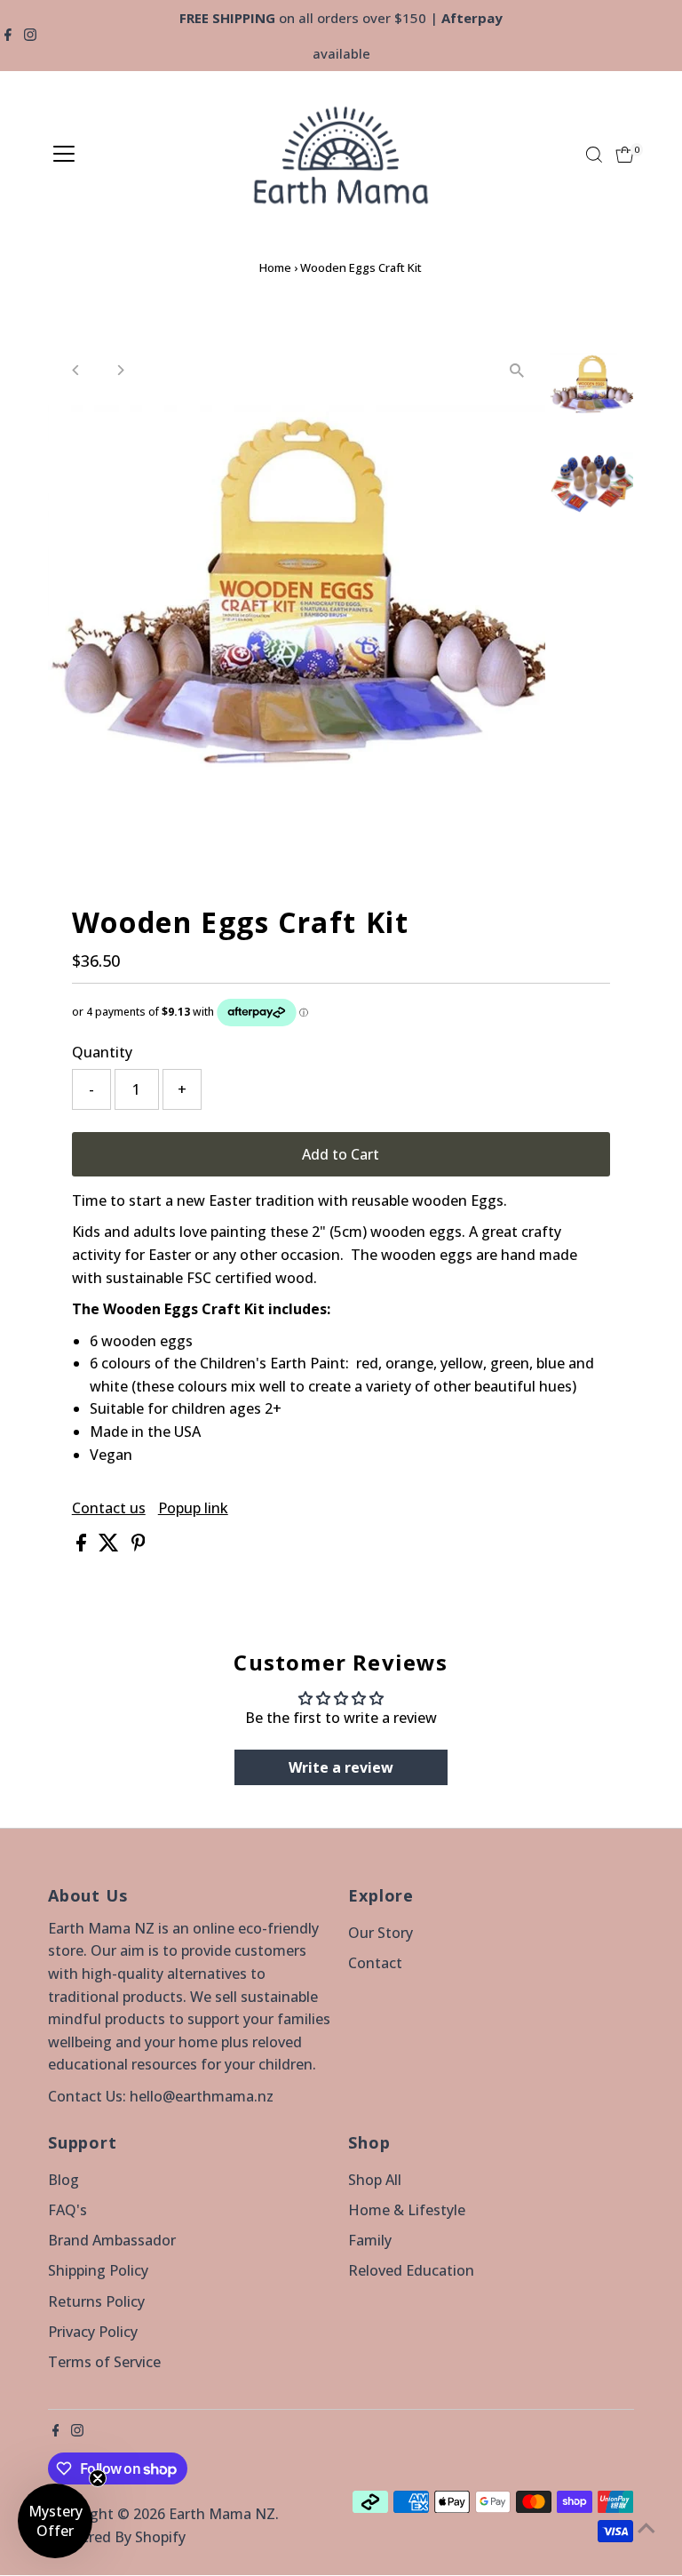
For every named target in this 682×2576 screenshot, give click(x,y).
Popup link (193, 1508)
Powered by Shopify (119, 2537)
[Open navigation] (64, 155)
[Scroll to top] (646, 2527)
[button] (55, 2521)
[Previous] (77, 370)
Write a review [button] (341, 1767)
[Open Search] (594, 155)
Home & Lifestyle (407, 2210)
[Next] (120, 370)
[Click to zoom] (516, 370)
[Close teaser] (98, 2478)
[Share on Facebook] (83, 1546)
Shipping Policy (98, 2270)
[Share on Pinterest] (139, 1546)
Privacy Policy (93, 2332)
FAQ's (67, 2210)
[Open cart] (625, 155)
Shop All (375, 2180)
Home (275, 267)
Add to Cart (341, 1154)
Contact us (109, 1508)
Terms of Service (104, 2362)
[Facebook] (8, 36)
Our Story (381, 1933)
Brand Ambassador (112, 2240)
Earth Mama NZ (222, 2514)
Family (370, 2240)
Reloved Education (411, 2270)
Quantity (102, 1052)
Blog (63, 2180)
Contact (375, 1963)
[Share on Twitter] (111, 1546)
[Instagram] (30, 36)
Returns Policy (96, 2301)
